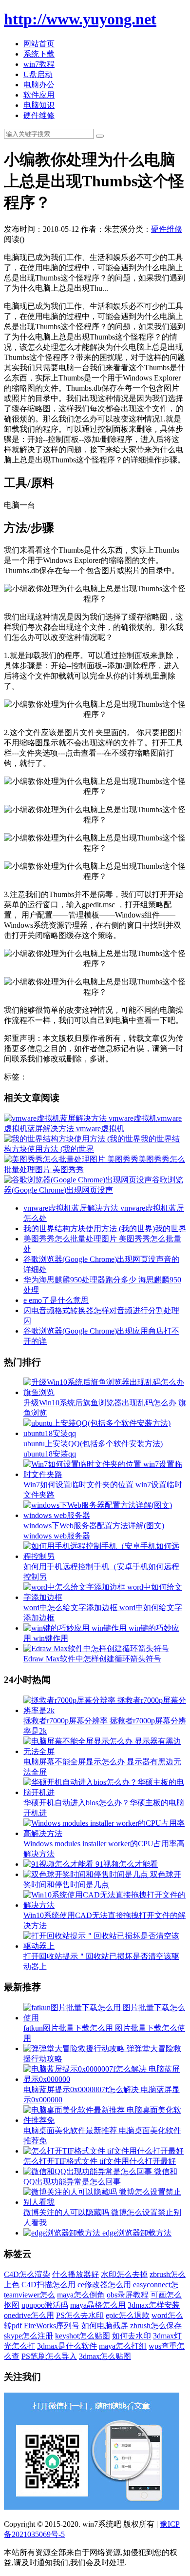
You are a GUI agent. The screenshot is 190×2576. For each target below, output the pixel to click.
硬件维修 (39, 115)
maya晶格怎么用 (98, 2305)
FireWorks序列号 (52, 2326)
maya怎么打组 (123, 2346)
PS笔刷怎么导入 (49, 2356)
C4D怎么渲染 (27, 2274)
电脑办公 (39, 85)
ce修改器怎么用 (104, 2285)
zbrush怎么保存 (156, 2326)
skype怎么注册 (28, 2336)
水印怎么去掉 (124, 2274)
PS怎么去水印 (80, 2315)
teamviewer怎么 (29, 2295)
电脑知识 (39, 105)
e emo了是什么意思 (56, 1300)
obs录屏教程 (128, 2295)
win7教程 (39, 64)
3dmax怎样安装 (154, 2305)
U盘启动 (38, 74)
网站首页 (39, 44)
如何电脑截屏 (105, 2326)
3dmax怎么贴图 (105, 2356)
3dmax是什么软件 (67, 2346)
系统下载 (39, 54)
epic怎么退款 (128, 2315)
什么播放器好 (76, 2274)
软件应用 (39, 95)
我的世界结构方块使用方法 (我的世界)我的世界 (105, 1228)
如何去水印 (132, 2336)
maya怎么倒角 (81, 2295)
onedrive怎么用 (29, 2315)
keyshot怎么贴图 (83, 2336)
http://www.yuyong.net (80, 19)
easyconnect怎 (156, 2285)
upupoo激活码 (45, 2305)
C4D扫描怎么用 (48, 2285)
